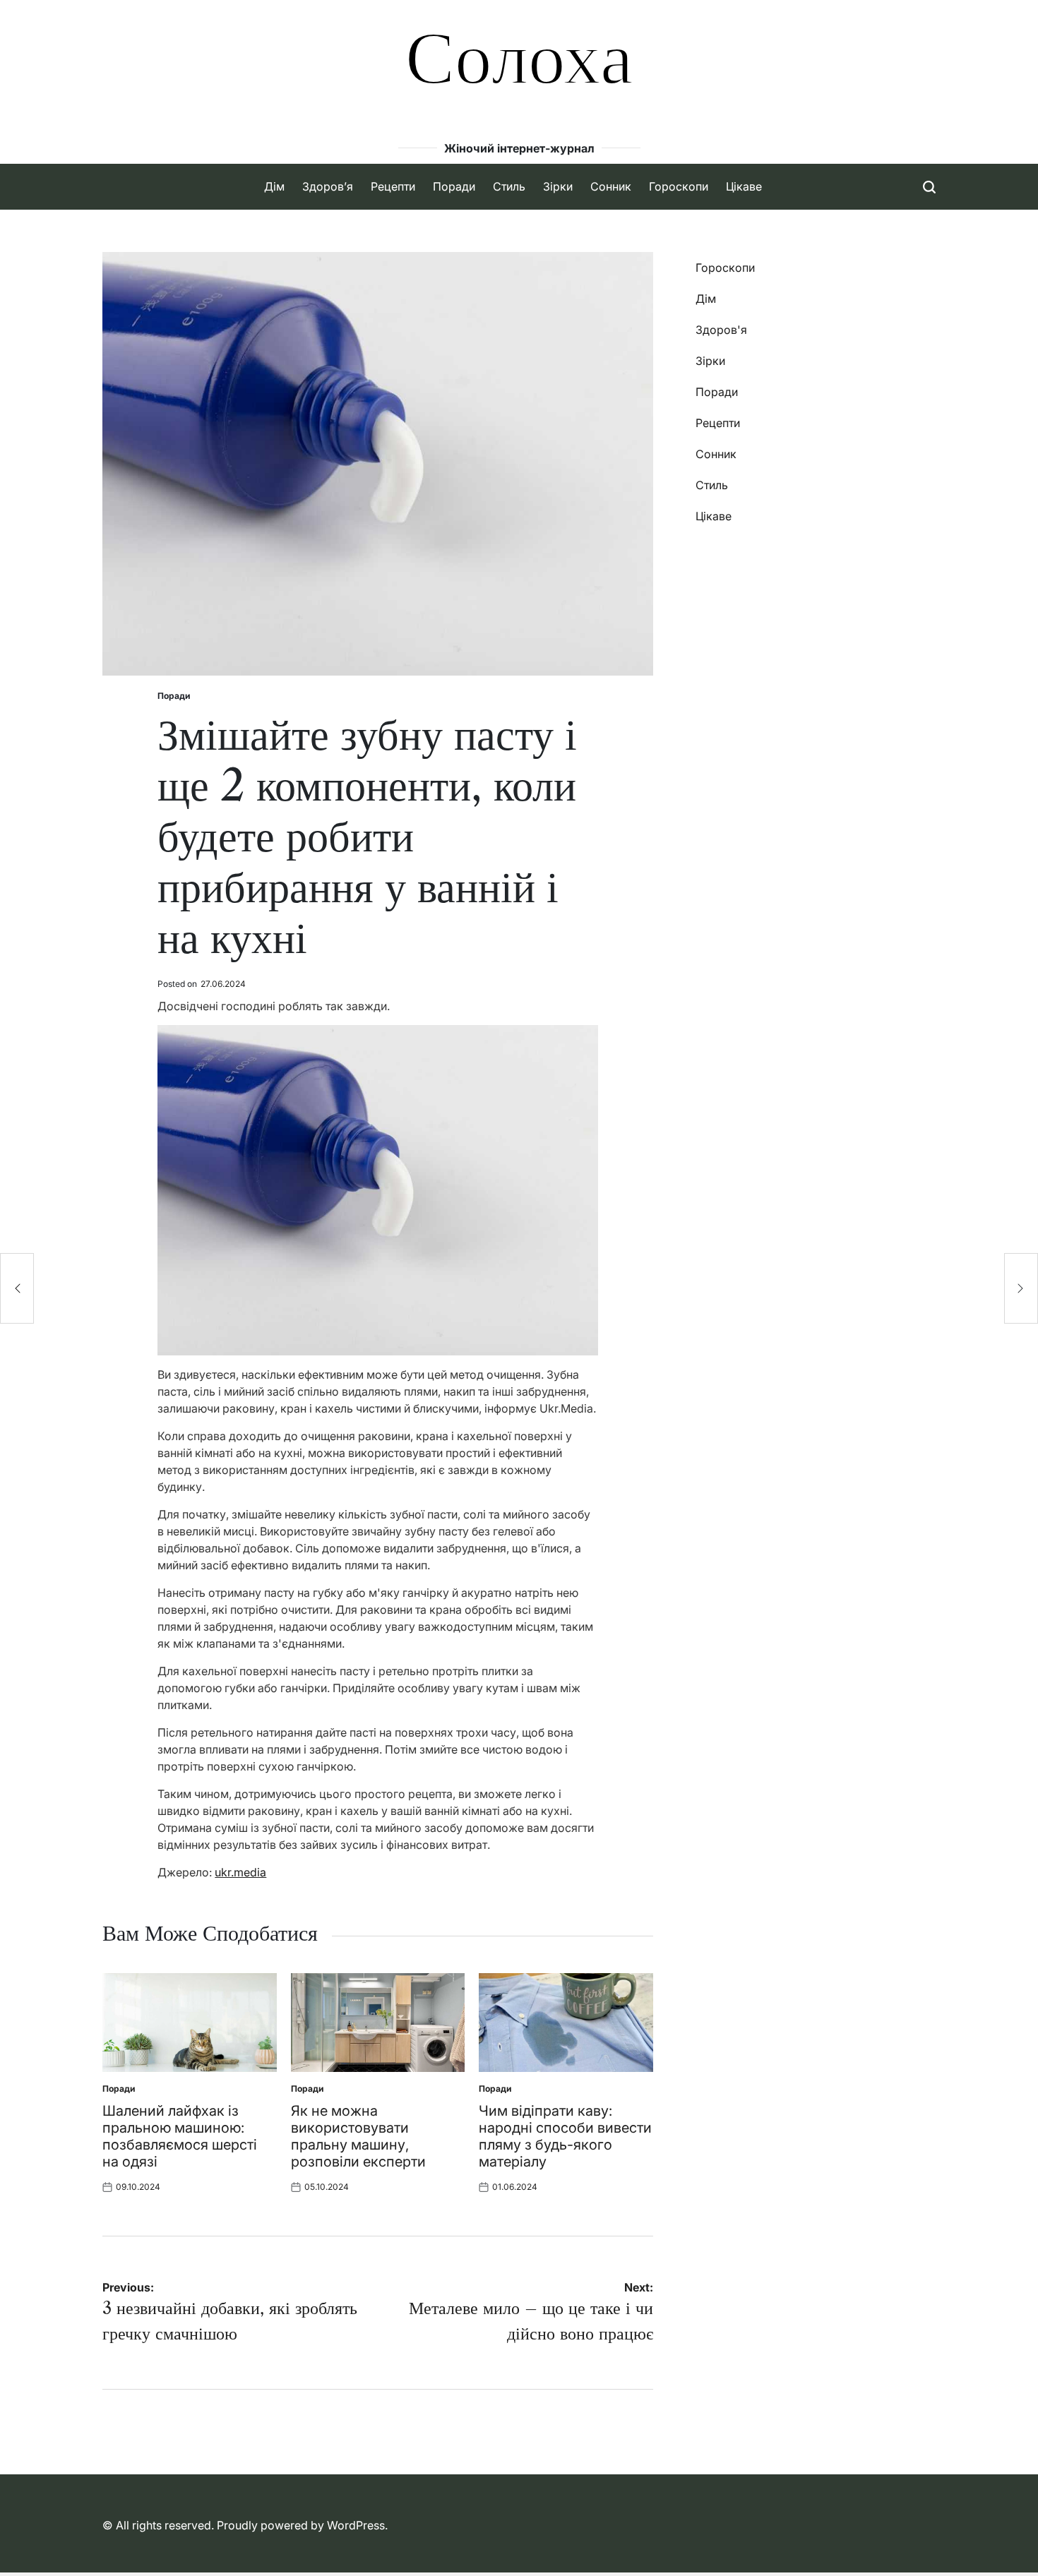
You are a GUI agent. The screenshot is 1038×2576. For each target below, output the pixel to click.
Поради (454, 186)
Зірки (558, 186)
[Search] (929, 187)
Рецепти (393, 186)
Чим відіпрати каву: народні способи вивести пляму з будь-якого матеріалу (565, 2136)
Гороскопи (679, 186)
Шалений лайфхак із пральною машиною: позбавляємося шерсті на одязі (180, 2136)
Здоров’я (328, 186)
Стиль (509, 186)
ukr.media (240, 1872)
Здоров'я (721, 330)
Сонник (611, 186)
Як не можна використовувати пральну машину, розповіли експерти (358, 2136)
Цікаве (744, 186)
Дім (274, 186)
